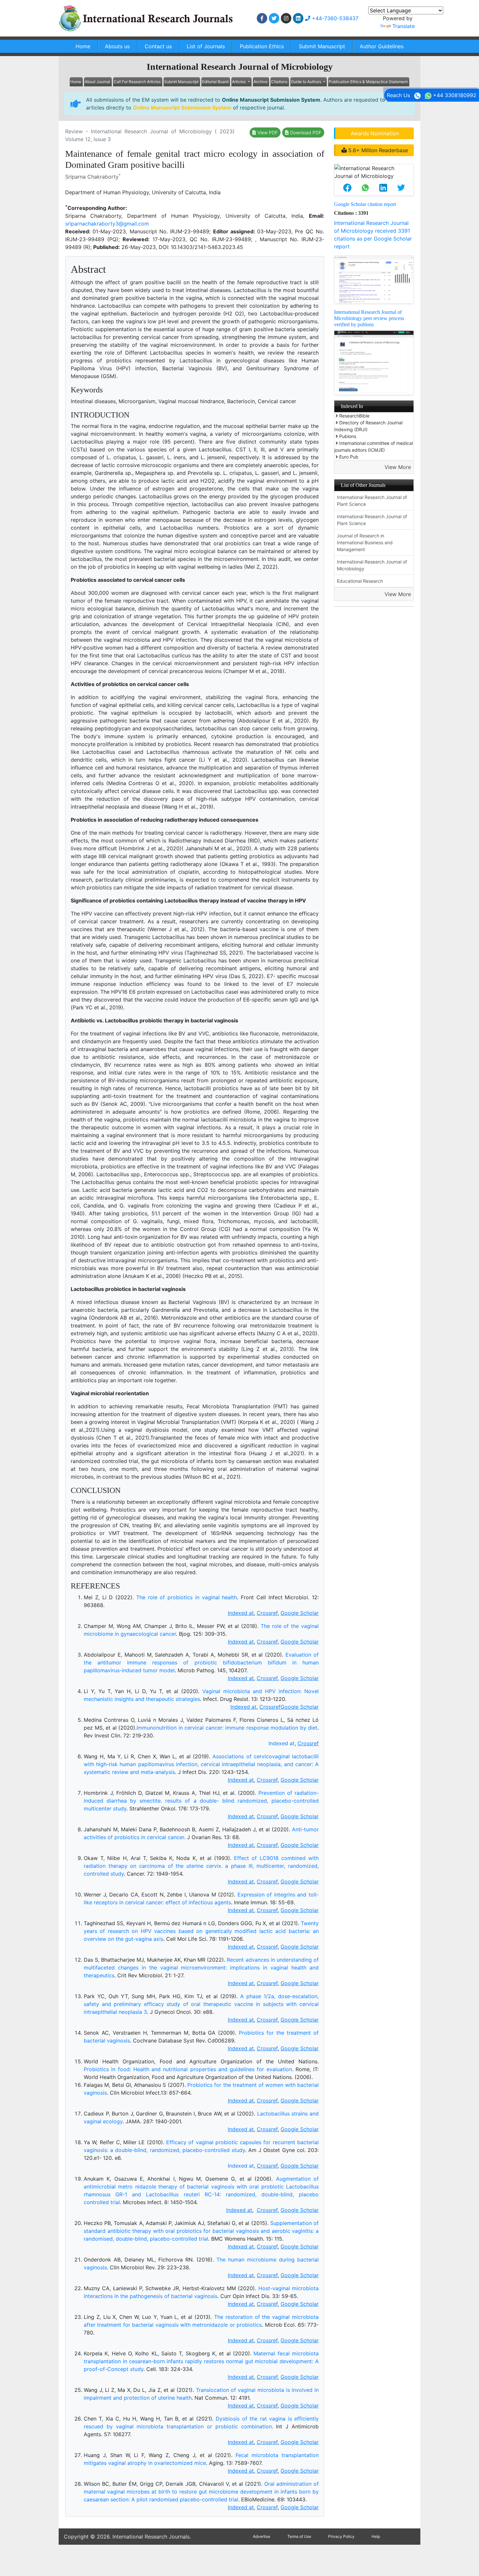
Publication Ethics (262, 46)
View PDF (267, 132)
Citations (279, 82)
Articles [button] (239, 82)
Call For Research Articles (137, 82)
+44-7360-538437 (334, 18)
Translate (404, 26)
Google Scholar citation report (365, 204)
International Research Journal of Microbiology (372, 565)
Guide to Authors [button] (307, 82)
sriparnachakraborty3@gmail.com (107, 224)
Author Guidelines (382, 46)
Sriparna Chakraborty (92, 177)
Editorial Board (215, 82)
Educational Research (360, 581)
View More (398, 467)
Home (83, 46)
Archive (261, 82)
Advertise (261, 2536)
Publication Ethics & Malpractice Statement (368, 82)
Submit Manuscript (322, 46)
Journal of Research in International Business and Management (365, 542)
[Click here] (262, 18)
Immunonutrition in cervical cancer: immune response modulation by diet (227, 1728)
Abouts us (117, 46)
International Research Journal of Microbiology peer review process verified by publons (369, 318)
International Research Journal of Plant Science (372, 501)
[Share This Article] (347, 188)
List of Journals (206, 46)
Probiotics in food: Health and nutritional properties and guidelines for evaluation (188, 2069)
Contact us (158, 46)
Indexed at (282, 1743)
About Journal (97, 82)
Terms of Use (299, 2536)
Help (376, 2536)
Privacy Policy (341, 2536)
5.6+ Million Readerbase (377, 150)
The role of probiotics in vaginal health (187, 1597)
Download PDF (305, 132)
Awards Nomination (375, 133)
